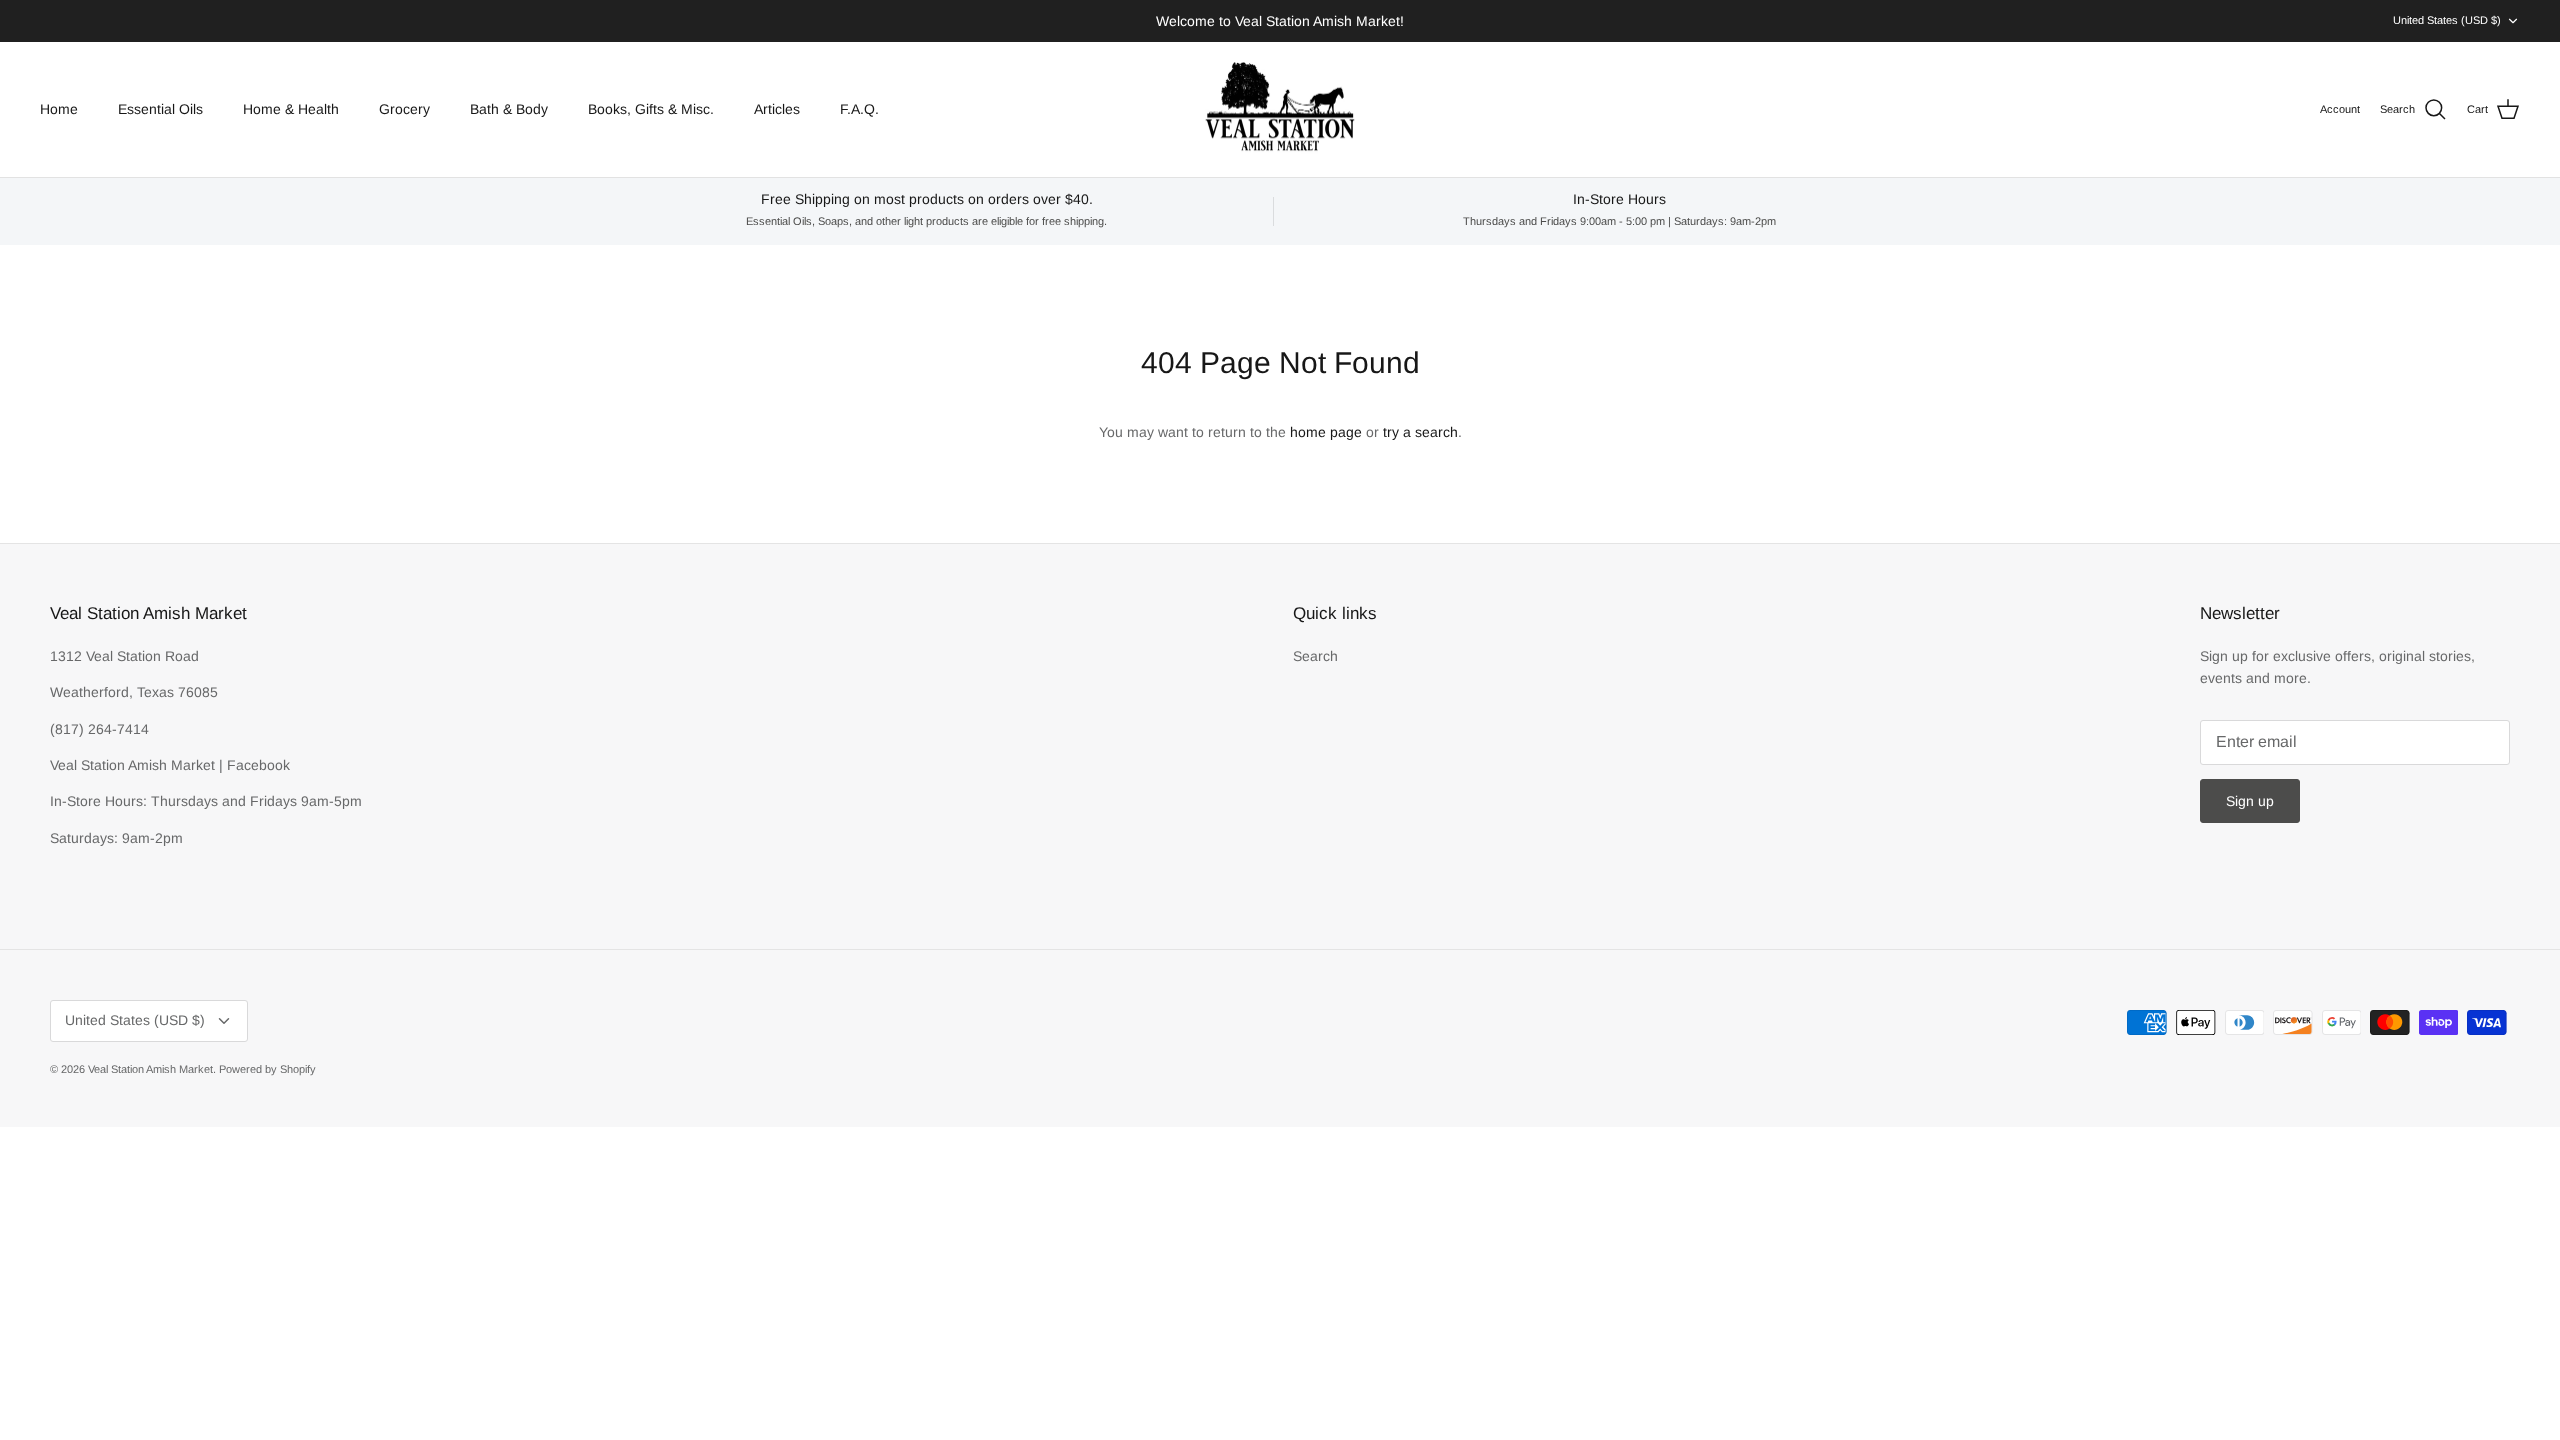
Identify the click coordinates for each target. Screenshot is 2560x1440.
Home (59, 109)
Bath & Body (509, 109)
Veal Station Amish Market (150, 1069)
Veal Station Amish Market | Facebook (170, 765)
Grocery (404, 109)
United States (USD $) (2447, 20)
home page (1326, 432)
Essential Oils (160, 109)
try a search (1420, 432)
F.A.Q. (859, 109)
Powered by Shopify (267, 1069)
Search (1315, 656)
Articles (777, 109)
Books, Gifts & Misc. (651, 109)
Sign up (2250, 801)
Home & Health (291, 109)
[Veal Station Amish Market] (1280, 110)
